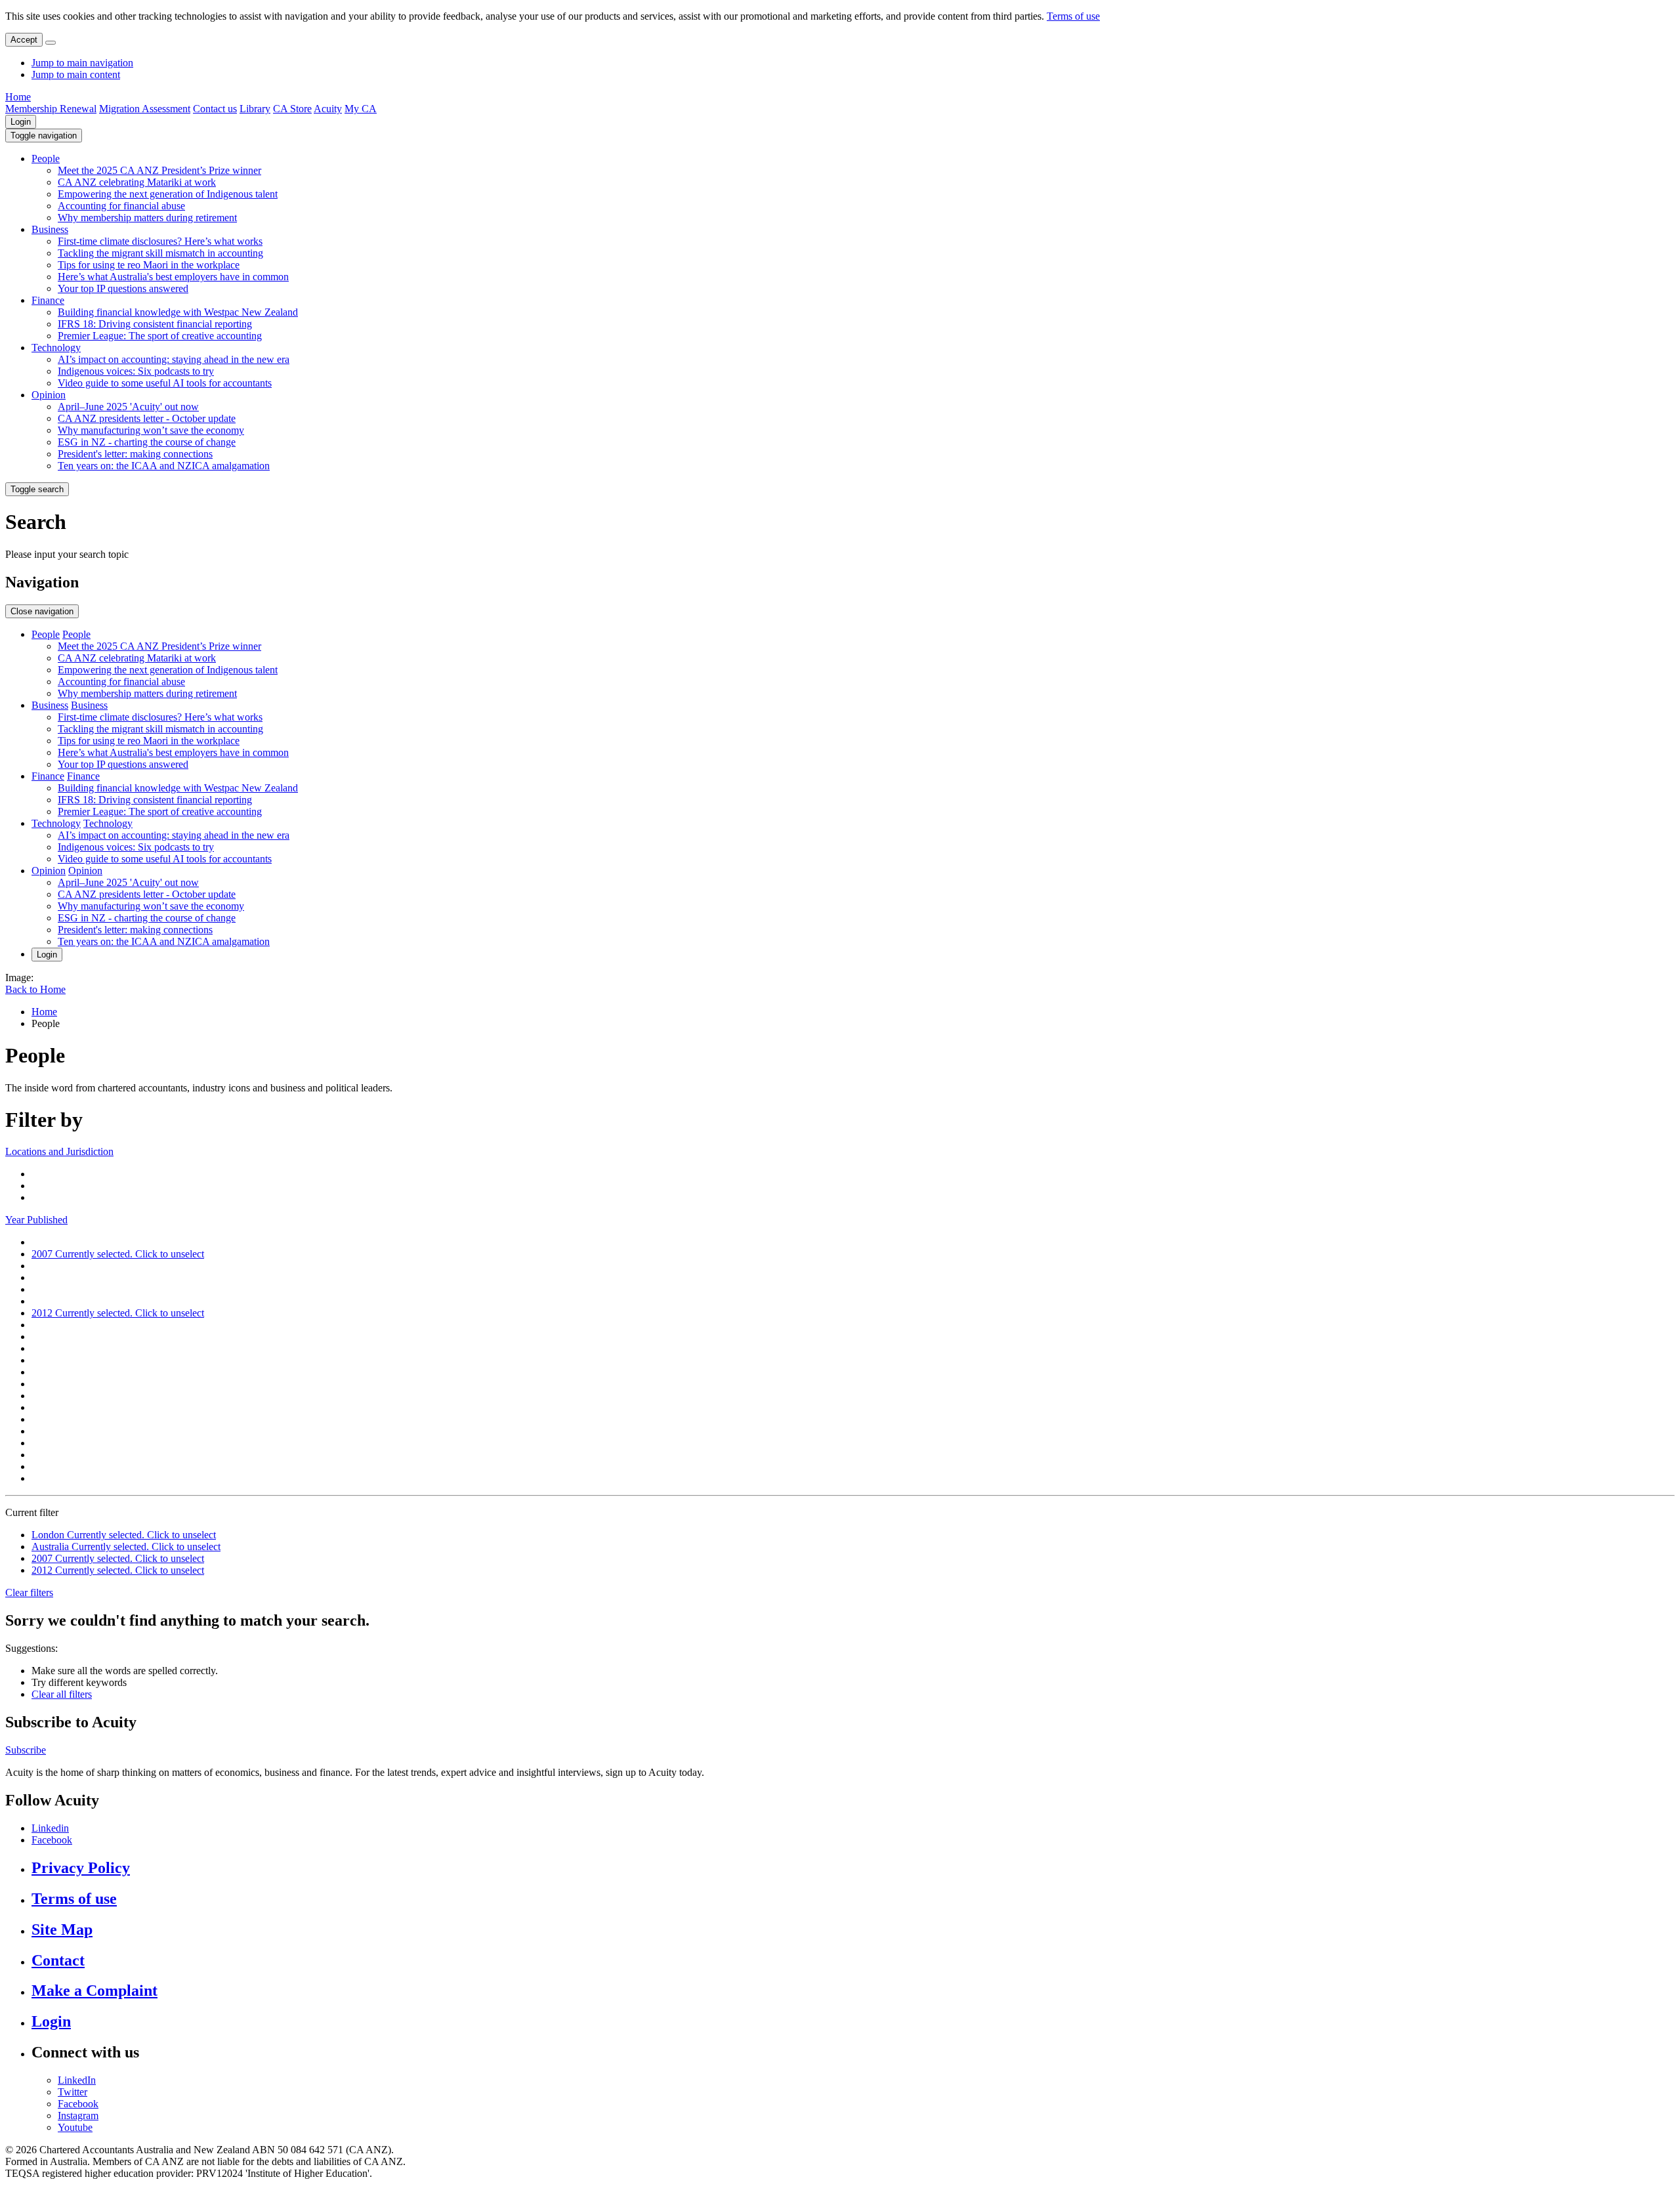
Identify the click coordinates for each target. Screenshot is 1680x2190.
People (46, 158)
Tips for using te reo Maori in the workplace (149, 265)
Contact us (215, 109)
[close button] (51, 43)
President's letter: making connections (135, 454)
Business (50, 229)
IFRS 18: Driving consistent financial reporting (155, 324)
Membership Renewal (51, 109)
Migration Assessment (145, 109)
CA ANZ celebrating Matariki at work (137, 182)
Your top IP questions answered (123, 288)
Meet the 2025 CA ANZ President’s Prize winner (159, 170)
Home (18, 97)
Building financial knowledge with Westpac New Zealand (178, 312)
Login (21, 122)
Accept (24, 40)
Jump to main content (76, 74)
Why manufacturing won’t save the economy (151, 430)
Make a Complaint (94, 1990)
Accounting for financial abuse (121, 206)
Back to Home (35, 989)
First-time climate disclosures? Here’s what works (160, 241)
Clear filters (29, 1592)
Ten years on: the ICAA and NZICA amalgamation (164, 466)
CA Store (292, 109)
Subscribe (26, 1750)
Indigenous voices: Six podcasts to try (136, 371)
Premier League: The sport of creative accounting (160, 336)
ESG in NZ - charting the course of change (147, 442)
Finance (48, 300)
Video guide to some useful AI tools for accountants (165, 383)
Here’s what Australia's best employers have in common (173, 277)
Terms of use (1073, 16)
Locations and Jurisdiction (59, 1151)
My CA (361, 109)
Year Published (36, 1220)
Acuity (328, 109)
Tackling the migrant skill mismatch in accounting (160, 253)
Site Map (62, 1929)
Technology (56, 347)
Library (255, 109)
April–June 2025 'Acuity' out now (128, 407)
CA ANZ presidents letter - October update (147, 418)
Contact (58, 1960)
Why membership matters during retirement (147, 218)
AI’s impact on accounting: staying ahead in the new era (174, 359)
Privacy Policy (81, 1868)
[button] (44, 136)
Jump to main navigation (82, 63)
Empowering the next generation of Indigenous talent (168, 194)
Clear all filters (62, 1694)
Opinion (49, 395)
